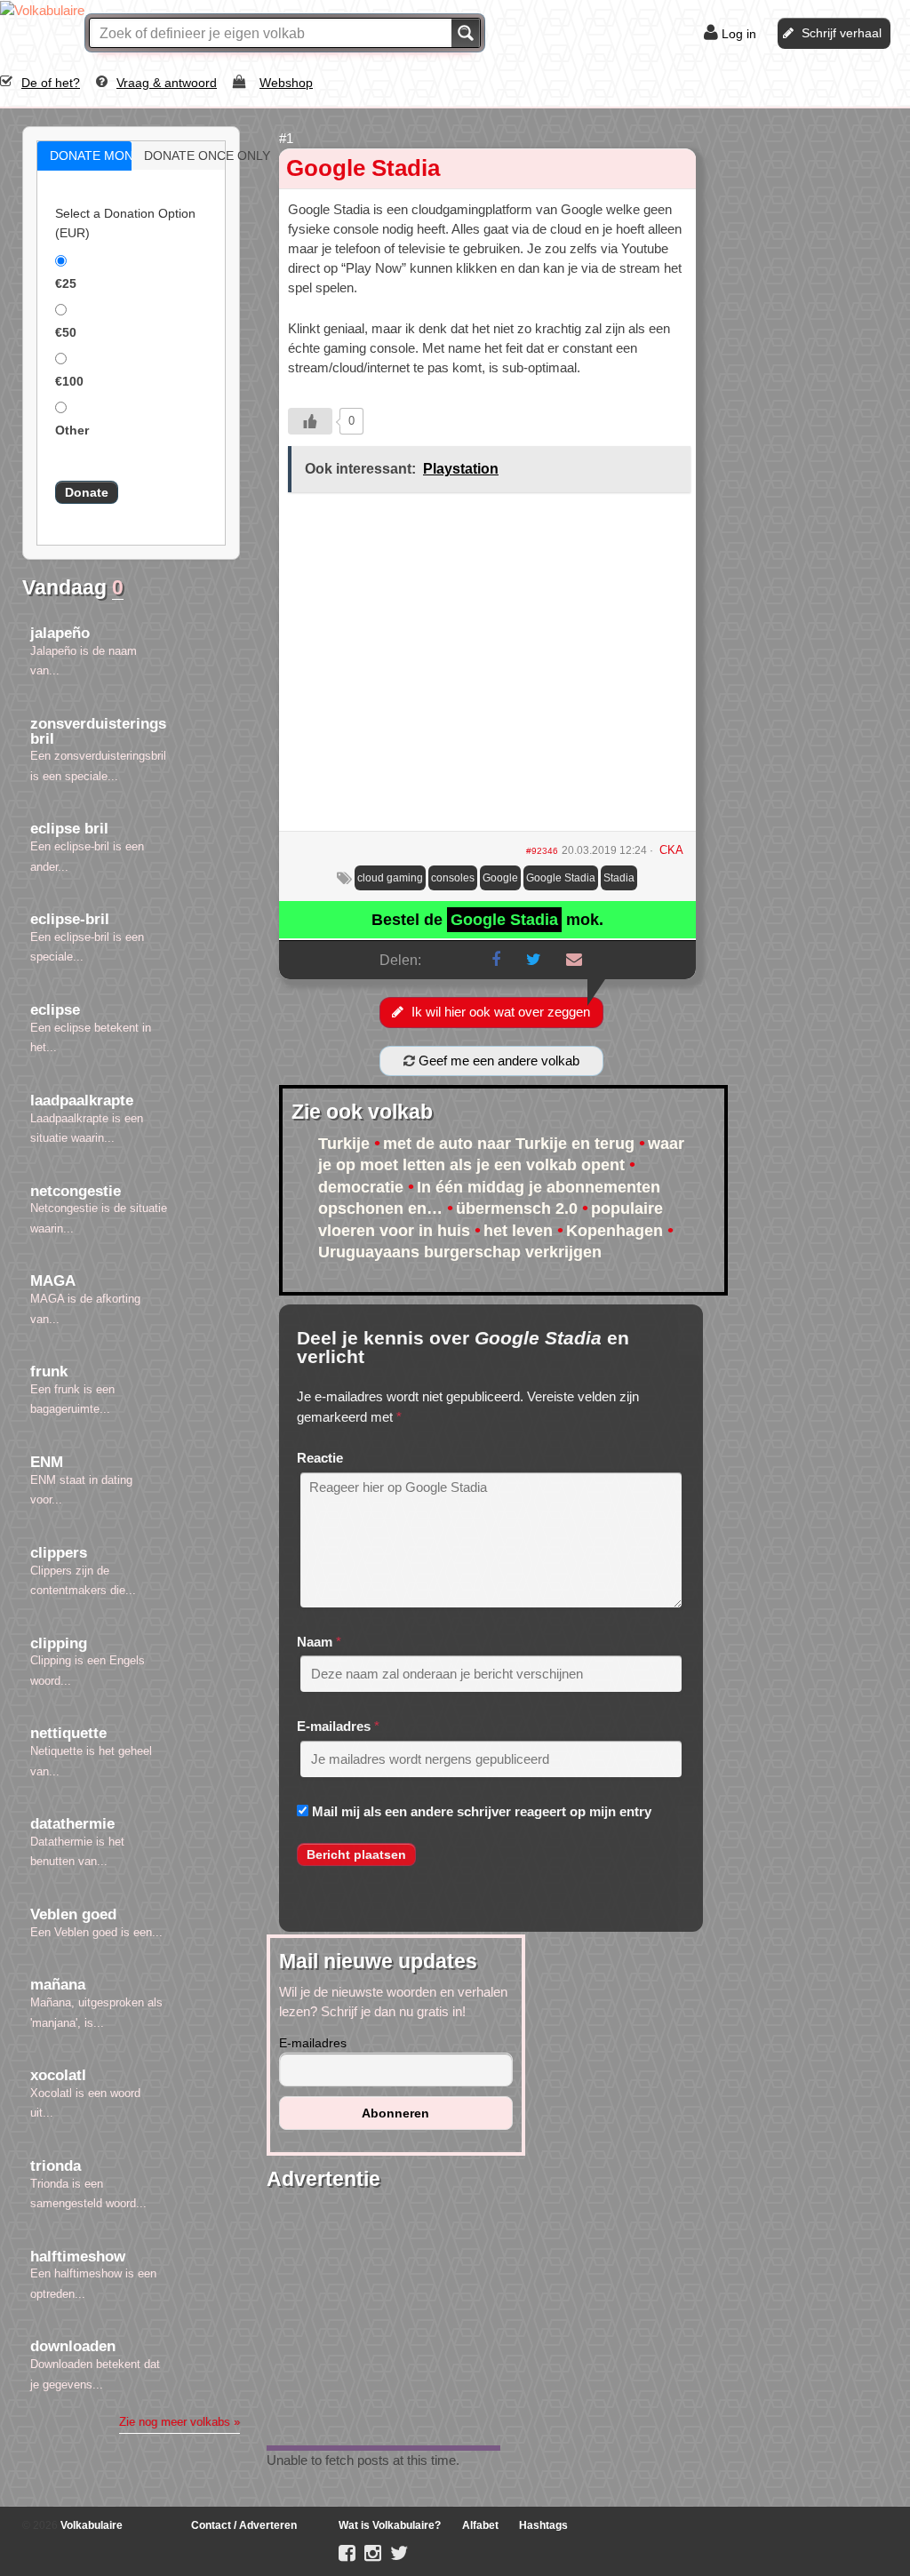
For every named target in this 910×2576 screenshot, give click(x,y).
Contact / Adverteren (244, 2525)
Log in (739, 34)
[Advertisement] (487, 668)
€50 (66, 332)
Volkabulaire (90, 2525)
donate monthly (103, 156)
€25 (66, 283)
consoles (453, 878)
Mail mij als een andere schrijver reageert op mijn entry (482, 1811)
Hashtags (543, 2525)
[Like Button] (310, 421)
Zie (180, 2422)
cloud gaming (390, 878)
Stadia (619, 878)
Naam (315, 1642)
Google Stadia (363, 168)
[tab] (84, 156)
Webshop (286, 83)
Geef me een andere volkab (497, 1061)
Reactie (320, 1458)
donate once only (197, 156)
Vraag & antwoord (167, 83)
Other (72, 430)
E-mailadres (334, 1726)
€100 (69, 381)
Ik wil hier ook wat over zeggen (501, 1012)
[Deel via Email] (574, 960)
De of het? (51, 83)
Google (500, 878)
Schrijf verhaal (842, 33)
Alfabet (480, 2525)
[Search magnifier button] (466, 33)
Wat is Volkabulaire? (390, 2525)
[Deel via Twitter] (534, 960)
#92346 (542, 851)
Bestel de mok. (487, 920)
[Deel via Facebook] (496, 960)
